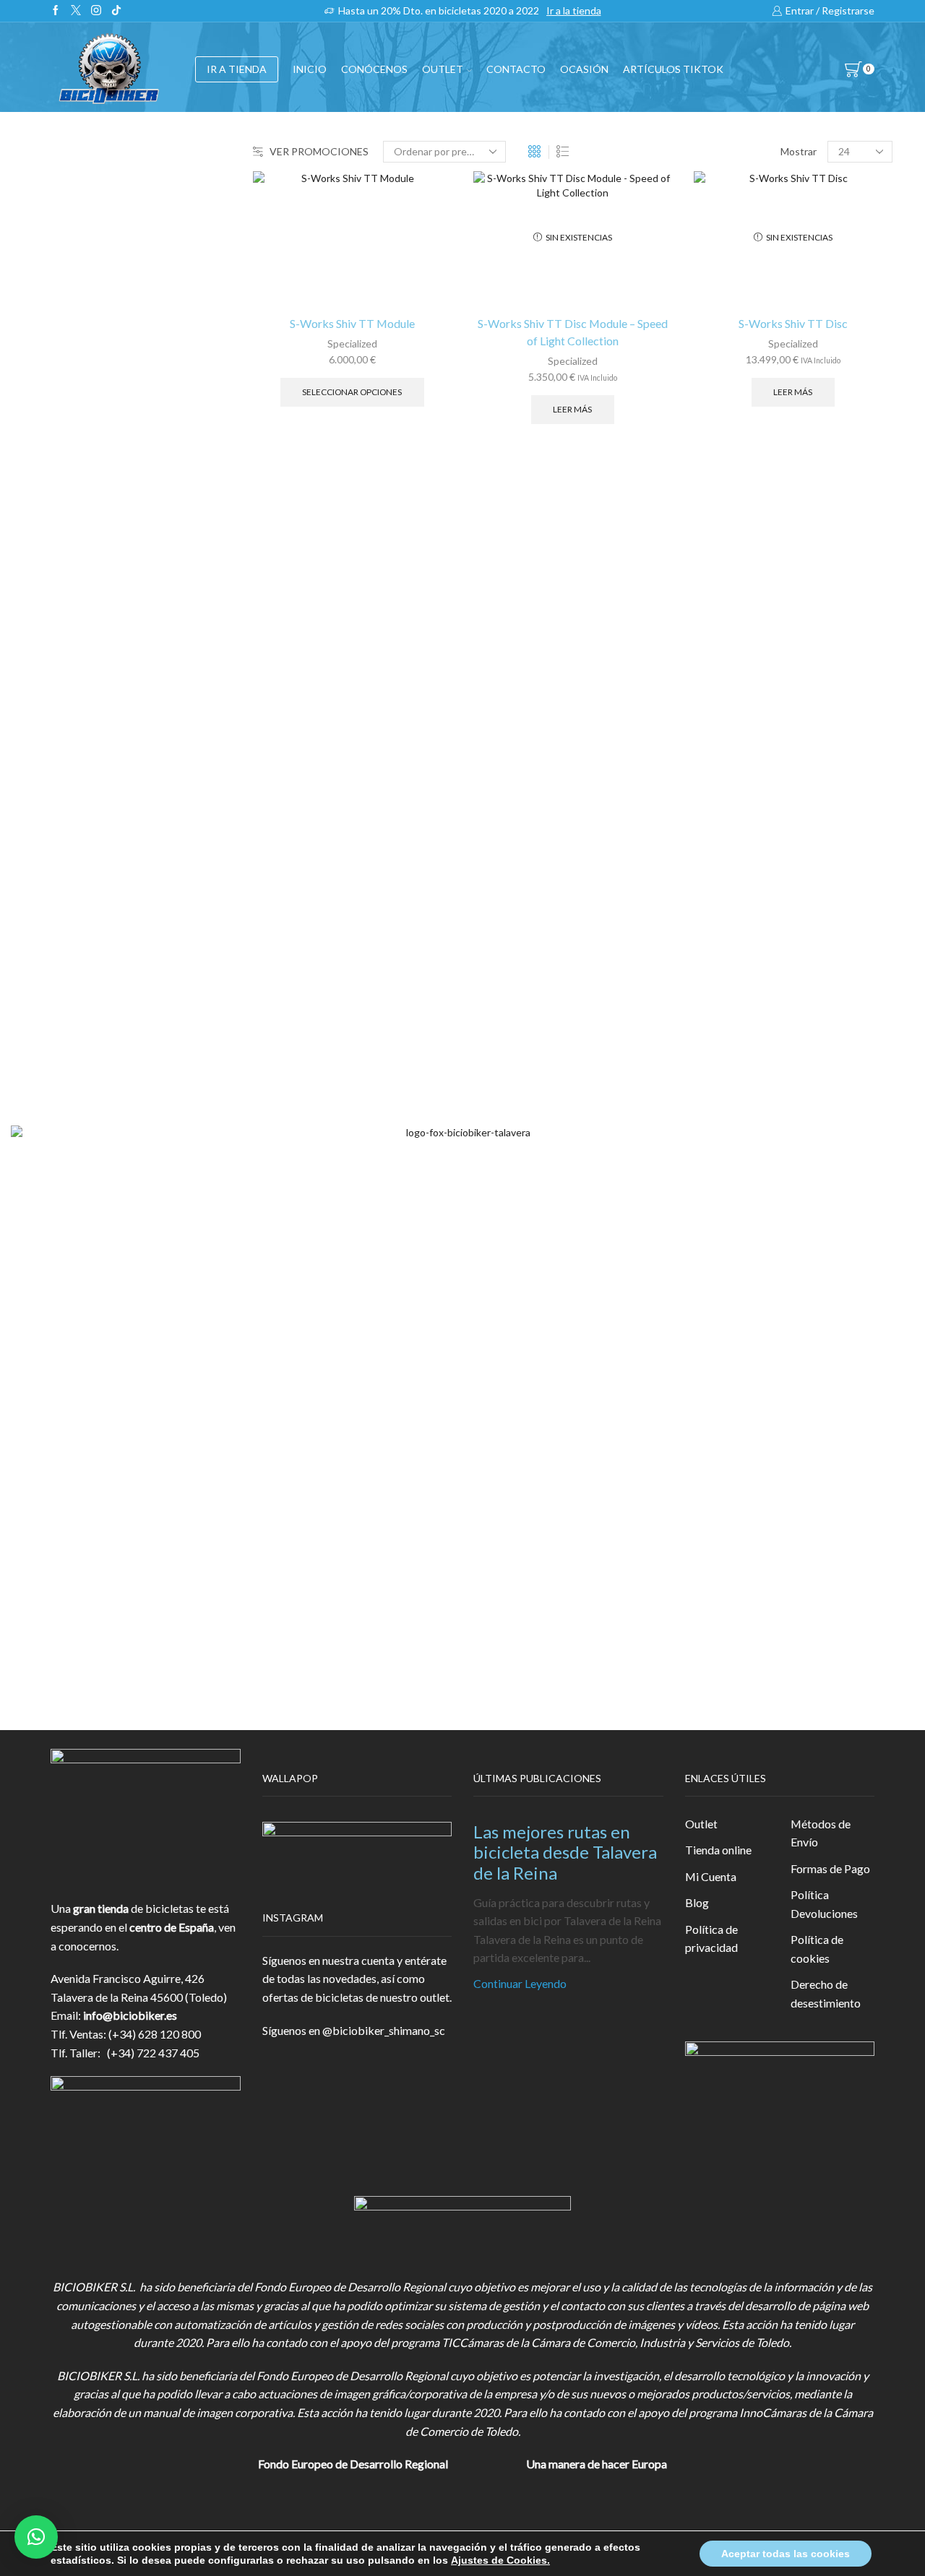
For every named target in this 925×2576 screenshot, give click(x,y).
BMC (707, 794)
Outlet (701, 1824)
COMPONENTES (739, 333)
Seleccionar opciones (352, 392)
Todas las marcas (736, 769)
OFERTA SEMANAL (744, 596)
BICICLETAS (726, 298)
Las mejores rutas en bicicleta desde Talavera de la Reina (565, 1853)
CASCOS (716, 369)
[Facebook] (56, 11)
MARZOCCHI (730, 915)
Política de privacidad (711, 1939)
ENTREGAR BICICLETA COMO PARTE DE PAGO (775, 518)
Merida (712, 939)
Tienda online (718, 1850)
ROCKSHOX (726, 989)
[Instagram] (96, 11)
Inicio (310, 69)
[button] (36, 2537)
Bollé (707, 817)
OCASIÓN (584, 69)
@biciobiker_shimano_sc (384, 2030)
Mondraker (722, 964)
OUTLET (443, 69)
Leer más (572, 409)
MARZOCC (723, 891)
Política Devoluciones (824, 1904)
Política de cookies (817, 1949)
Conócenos (374, 69)
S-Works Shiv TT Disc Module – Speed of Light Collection (573, 332)
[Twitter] (76, 11)
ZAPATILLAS (727, 404)
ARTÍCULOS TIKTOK (749, 667)
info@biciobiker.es (130, 2015)
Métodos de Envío (821, 1833)
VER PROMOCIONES (319, 151)
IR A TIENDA (237, 69)
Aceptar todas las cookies (786, 2554)
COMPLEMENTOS (742, 474)
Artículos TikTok (673, 69)
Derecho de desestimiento (826, 1993)
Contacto (516, 69)
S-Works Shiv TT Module (352, 323)
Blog (697, 1902)
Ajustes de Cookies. (500, 2560)
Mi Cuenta (711, 1876)
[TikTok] (116, 11)
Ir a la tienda (574, 10)
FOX (705, 439)
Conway (714, 842)
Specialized (352, 343)
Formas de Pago (830, 1868)
